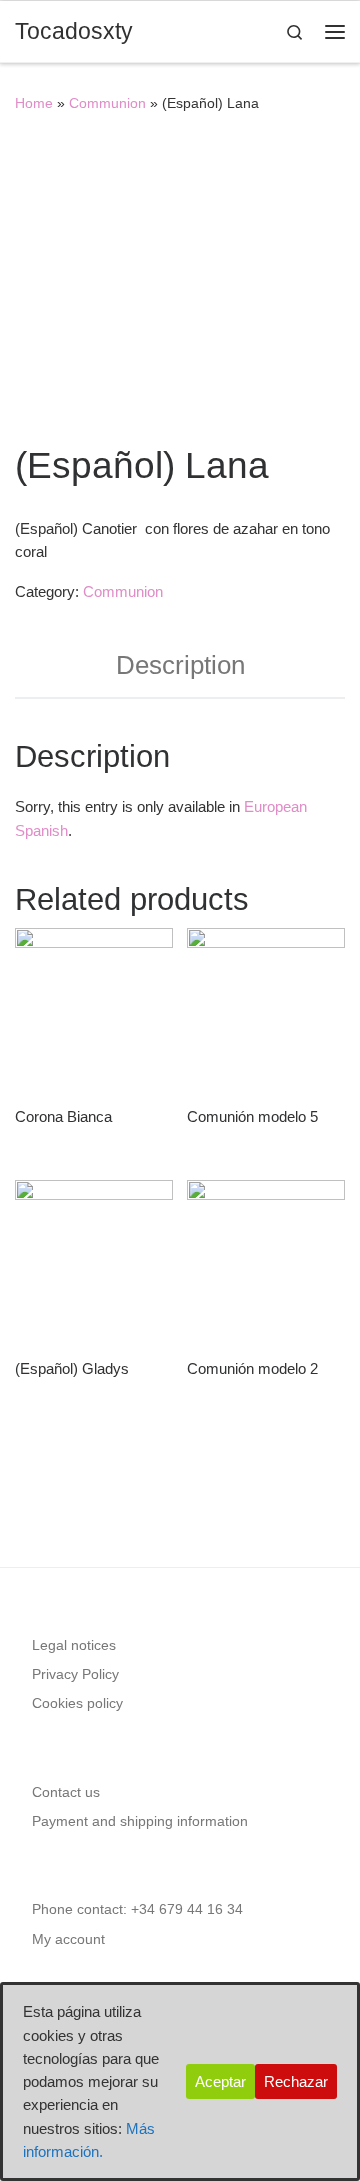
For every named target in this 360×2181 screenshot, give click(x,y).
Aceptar (220, 2081)
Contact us (66, 1792)
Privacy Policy (75, 1674)
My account (68, 1939)
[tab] (180, 666)
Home (34, 103)
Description (180, 665)
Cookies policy (77, 1703)
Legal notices (74, 1645)
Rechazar (296, 2081)
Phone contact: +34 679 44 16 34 (137, 1909)
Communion (107, 103)
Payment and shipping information (140, 1821)
